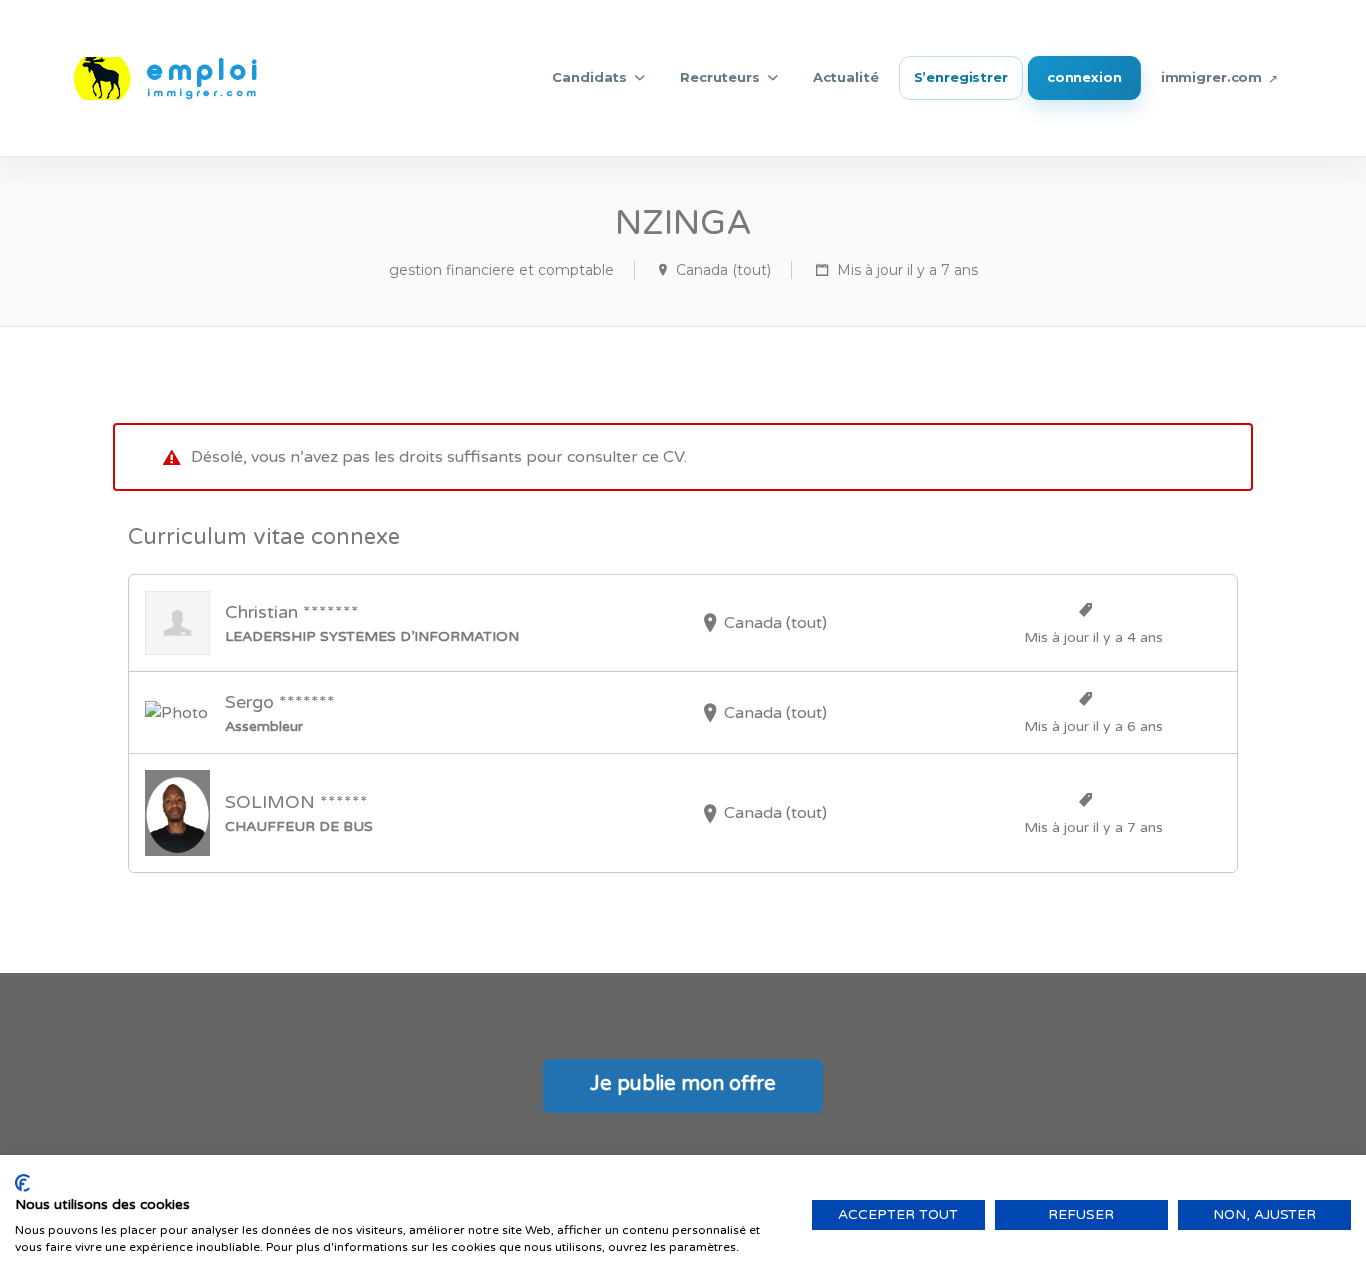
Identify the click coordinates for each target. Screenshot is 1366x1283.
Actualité (846, 77)
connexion (1084, 77)
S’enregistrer (961, 77)
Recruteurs (720, 77)
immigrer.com (1211, 77)
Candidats (589, 77)
